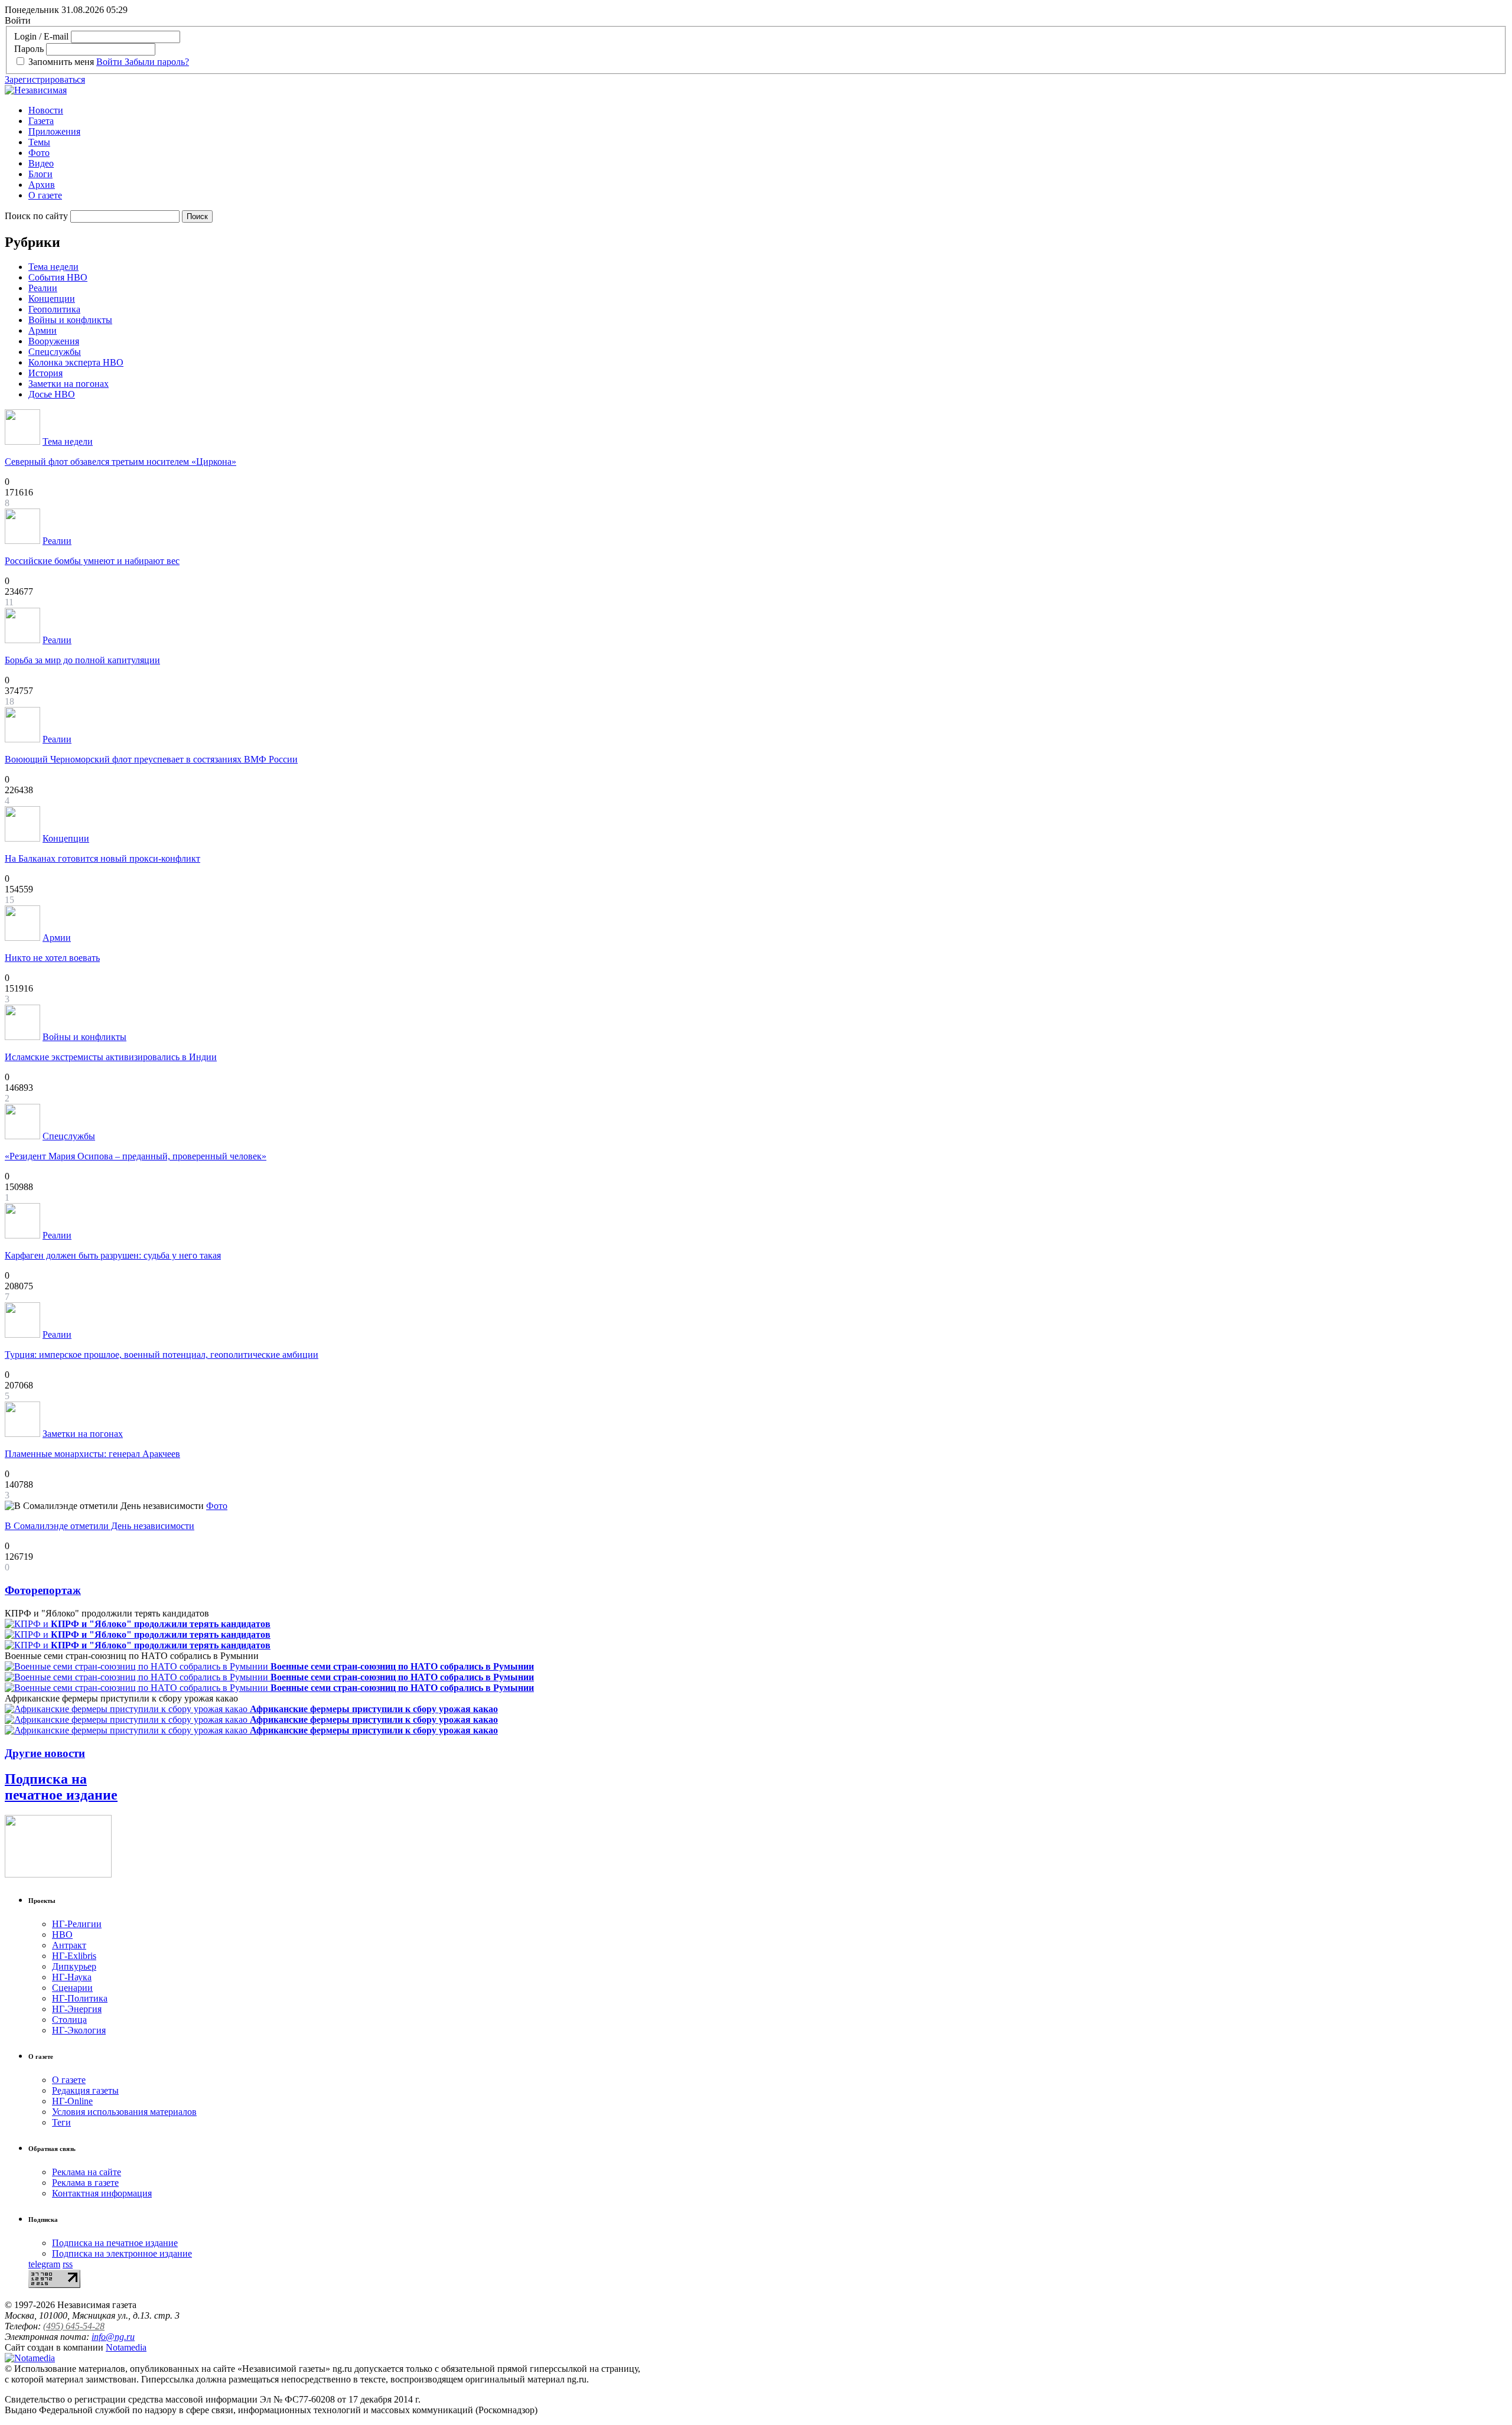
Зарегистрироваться (45, 79)
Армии (43, 330)
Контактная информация (102, 2193)
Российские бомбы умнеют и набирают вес (92, 561)
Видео (41, 163)
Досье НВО (52, 394)
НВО (62, 1935)
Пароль (29, 49)
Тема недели (53, 267)
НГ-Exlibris (74, 1956)
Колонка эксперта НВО (76, 362)
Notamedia (126, 2347)
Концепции (52, 299)
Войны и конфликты (70, 320)
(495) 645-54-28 (74, 2326)
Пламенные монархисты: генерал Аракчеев (92, 1454)
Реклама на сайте (87, 2172)
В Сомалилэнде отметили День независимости (100, 1526)
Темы (39, 142)
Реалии (43, 288)
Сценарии (72, 1988)
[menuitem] (768, 110)
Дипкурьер (74, 1966)
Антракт (69, 1945)
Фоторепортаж (43, 1590)
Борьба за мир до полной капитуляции (82, 660)
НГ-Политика (80, 1998)
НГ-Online (72, 2101)
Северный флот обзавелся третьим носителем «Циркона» (120, 462)
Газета (41, 121)
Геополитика (54, 309)
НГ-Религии (77, 1924)
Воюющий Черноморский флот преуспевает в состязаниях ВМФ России (151, 759)
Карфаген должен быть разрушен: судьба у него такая (113, 1255)
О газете (45, 195)
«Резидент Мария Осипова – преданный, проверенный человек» (136, 1156)
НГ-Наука (72, 1977)
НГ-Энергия (77, 2009)
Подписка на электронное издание (122, 2253)
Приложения (54, 131)
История (45, 373)
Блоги (40, 174)
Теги (61, 2122)
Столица (69, 2020)
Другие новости (45, 1753)
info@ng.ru (113, 2337)
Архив (42, 185)
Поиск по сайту (36, 216)
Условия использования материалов (124, 2112)
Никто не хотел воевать (52, 958)
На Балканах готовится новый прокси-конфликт (102, 858)
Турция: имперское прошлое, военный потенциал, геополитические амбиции (162, 1355)
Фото (39, 153)
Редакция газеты (85, 2090)
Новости (46, 110)
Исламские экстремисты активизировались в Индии (111, 1057)
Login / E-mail (41, 36)
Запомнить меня (61, 62)
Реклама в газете (85, 2183)
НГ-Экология (79, 2030)
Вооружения (54, 341)
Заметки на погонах (69, 384)
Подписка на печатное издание (61, 1787)
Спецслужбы (55, 352)
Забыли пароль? (157, 62)
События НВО (58, 277)
